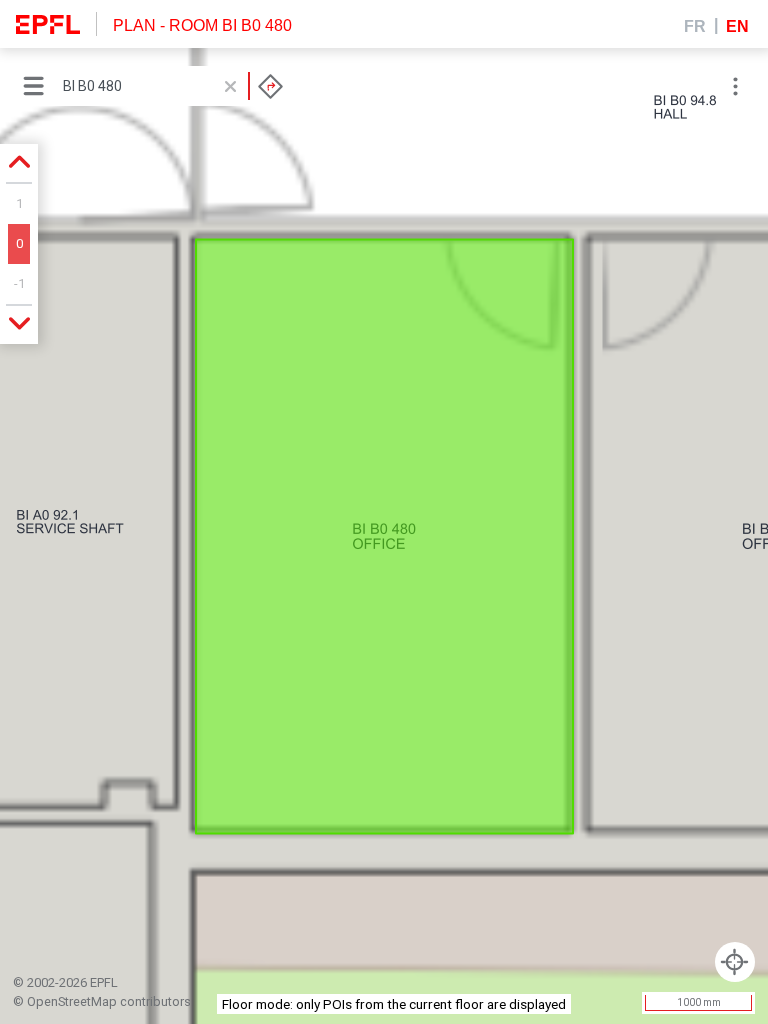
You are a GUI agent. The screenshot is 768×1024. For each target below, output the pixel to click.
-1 (19, 283)
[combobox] (173, 86)
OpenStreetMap (72, 1001)
